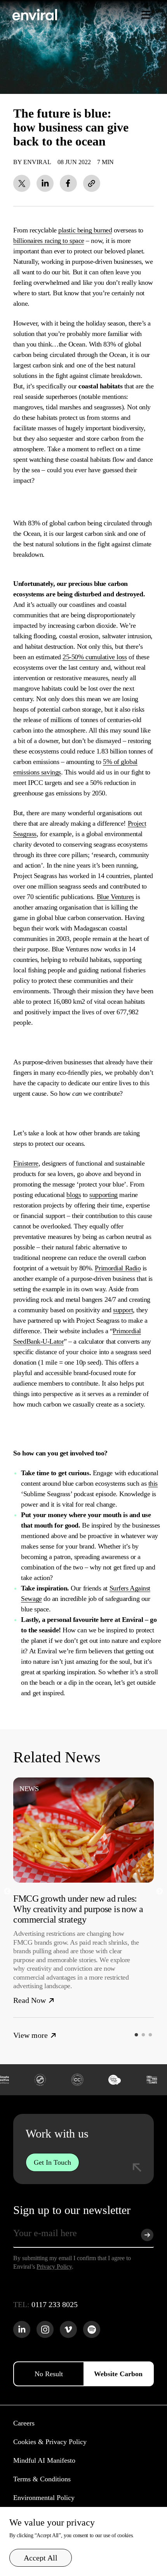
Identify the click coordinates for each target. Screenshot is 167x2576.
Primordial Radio (118, 1268)
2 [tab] (145, 2037)
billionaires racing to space (49, 241)
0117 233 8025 (55, 2304)
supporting (104, 1195)
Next (160, 1892)
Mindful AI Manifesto (44, 2460)
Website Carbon (118, 2374)
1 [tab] (138, 2037)
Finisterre (26, 1163)
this (153, 1483)
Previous (7, 1892)
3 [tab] (152, 2037)
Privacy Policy (54, 2267)
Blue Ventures (115, 897)
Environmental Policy (44, 2498)
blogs (74, 1195)
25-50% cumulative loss (95, 657)
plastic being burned (85, 230)
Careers (24, 2423)
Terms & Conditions (42, 2479)
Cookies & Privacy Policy (50, 2442)
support (123, 1310)
